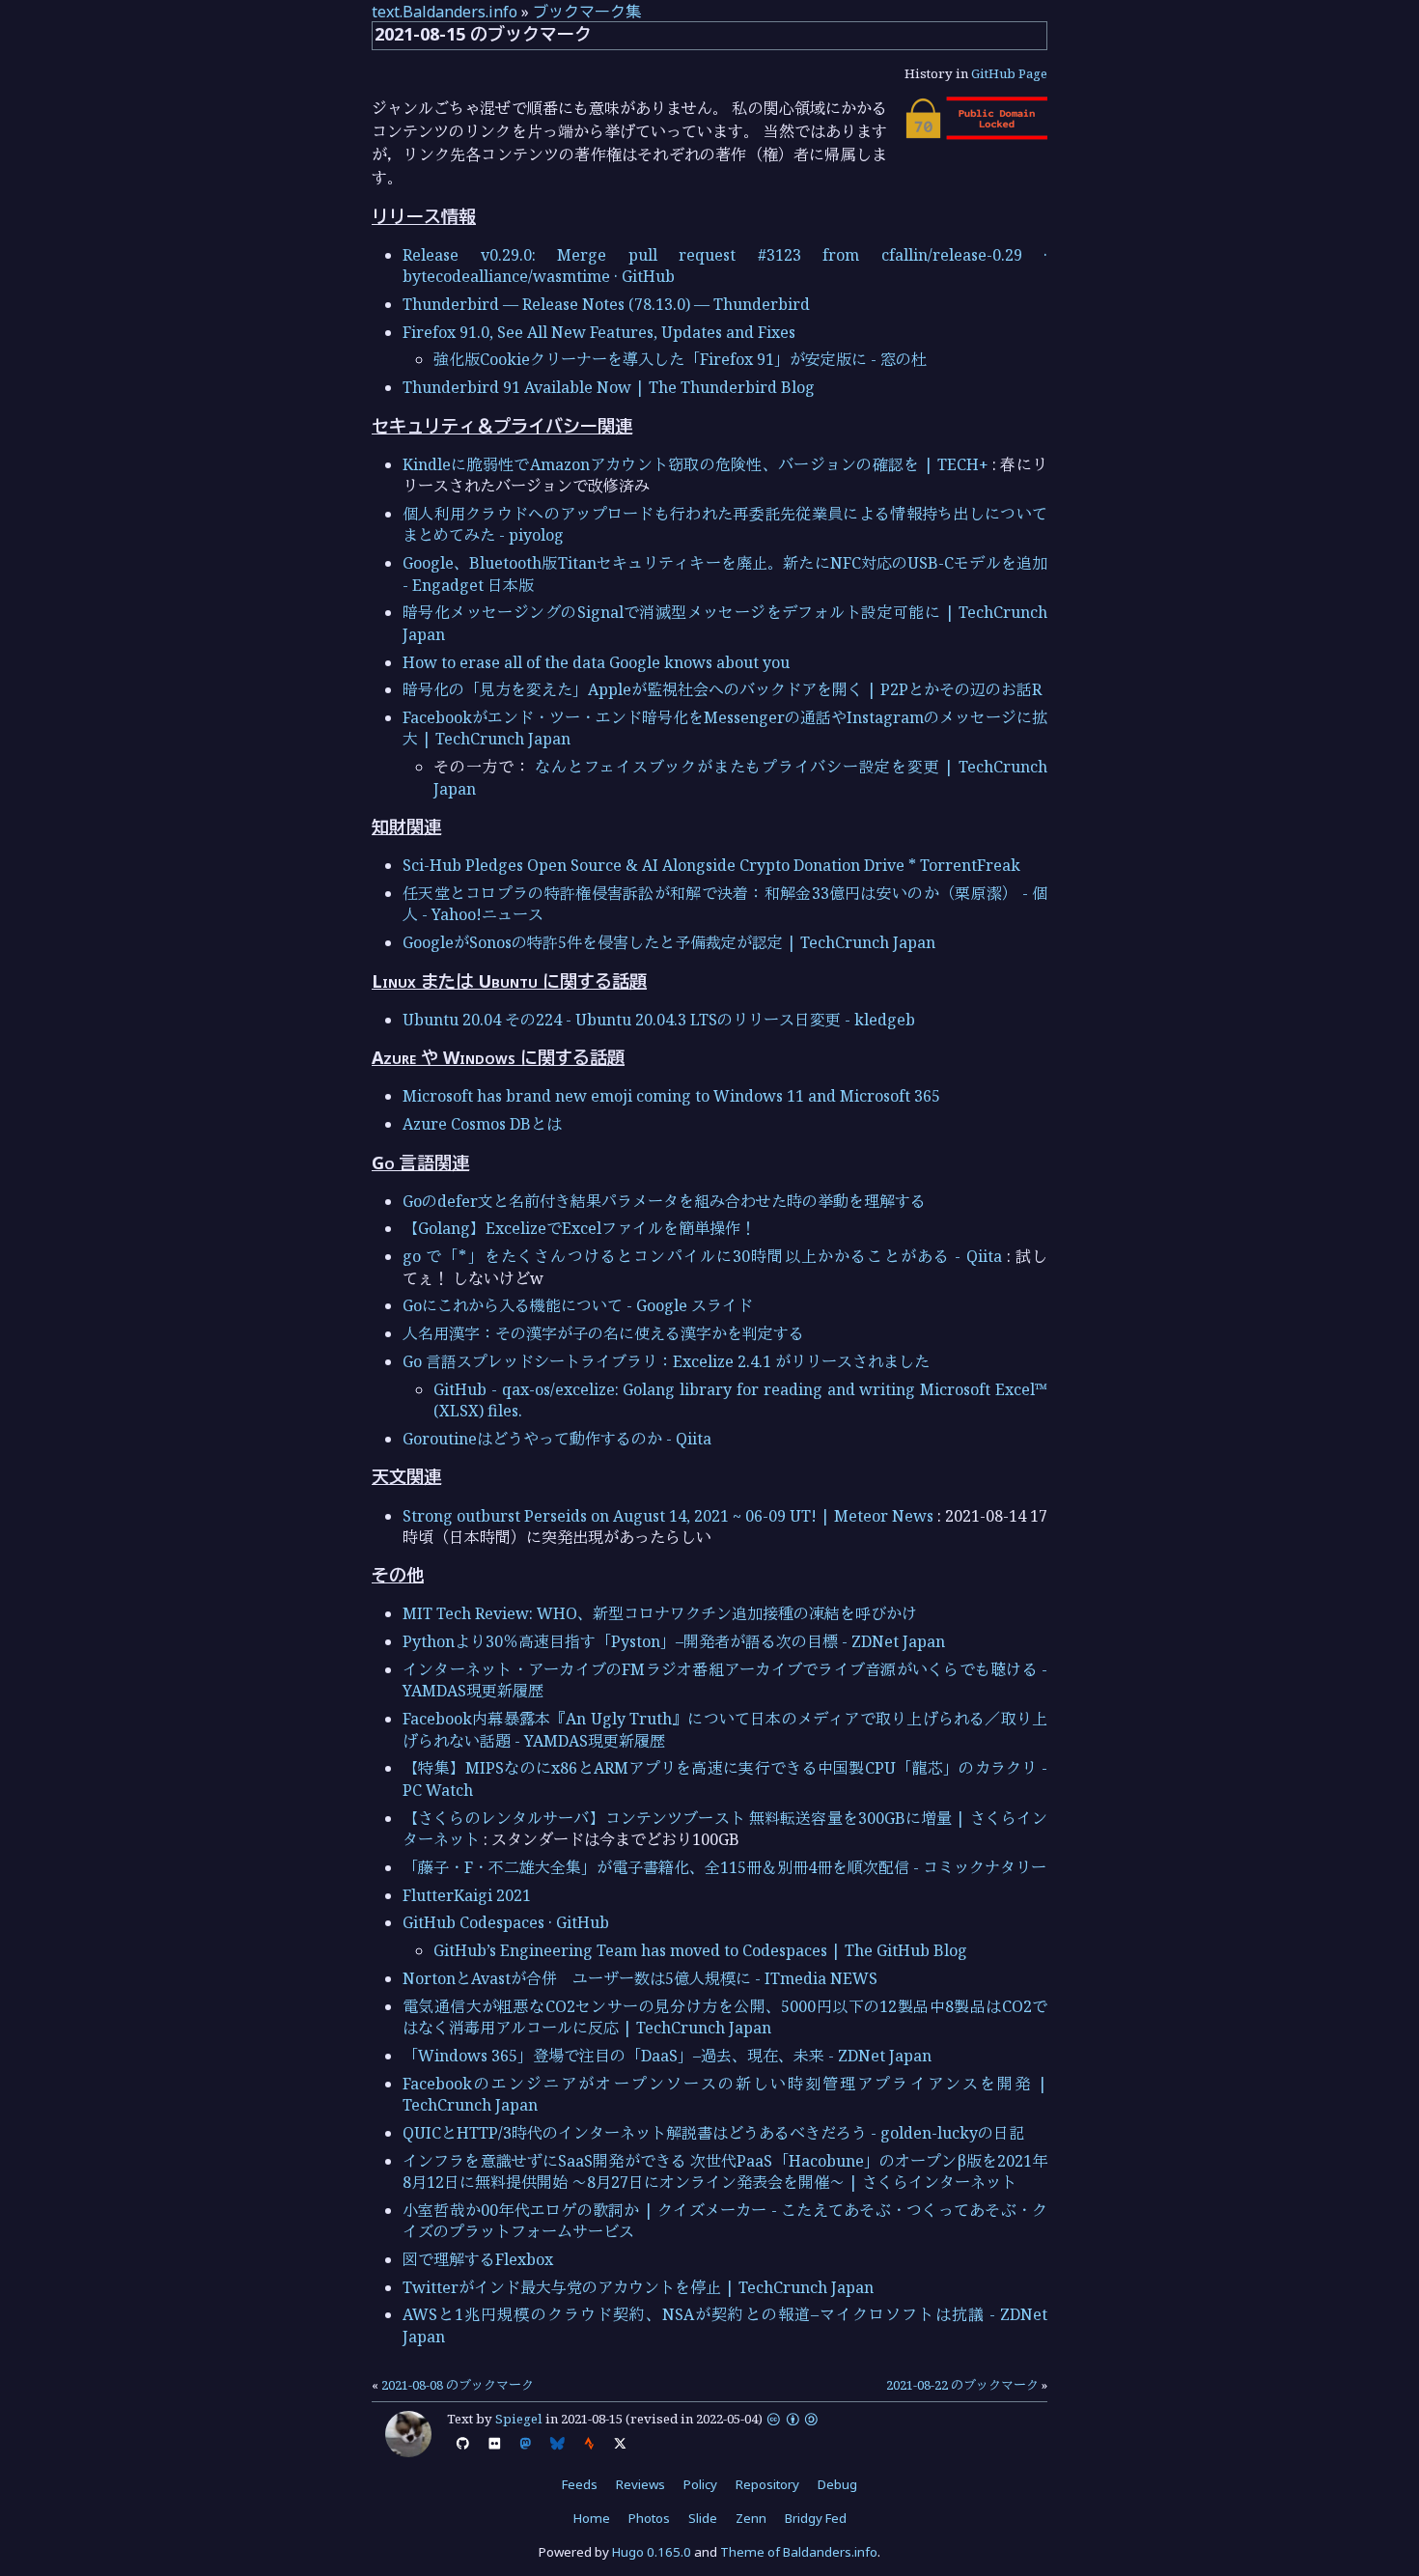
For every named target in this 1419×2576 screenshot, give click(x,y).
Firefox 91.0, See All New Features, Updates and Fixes (599, 332)
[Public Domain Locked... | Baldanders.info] (975, 134)
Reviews (640, 2484)
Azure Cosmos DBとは (482, 1124)
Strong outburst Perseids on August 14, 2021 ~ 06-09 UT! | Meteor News (668, 1516)
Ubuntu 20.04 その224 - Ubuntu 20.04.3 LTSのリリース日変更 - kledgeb (659, 1020)
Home (592, 2518)
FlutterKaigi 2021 (467, 1895)
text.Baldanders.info (445, 12)
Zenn (751, 2518)
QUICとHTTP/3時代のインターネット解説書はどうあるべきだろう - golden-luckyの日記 (713, 2133)
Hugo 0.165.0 (652, 2552)
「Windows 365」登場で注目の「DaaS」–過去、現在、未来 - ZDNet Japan (667, 2056)
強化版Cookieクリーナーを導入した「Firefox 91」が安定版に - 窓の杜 (680, 359)
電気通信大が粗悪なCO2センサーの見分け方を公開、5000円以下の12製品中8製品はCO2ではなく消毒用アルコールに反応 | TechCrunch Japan (725, 2017)
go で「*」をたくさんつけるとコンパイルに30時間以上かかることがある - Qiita (702, 1256)
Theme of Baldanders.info (799, 2552)
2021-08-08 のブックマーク (458, 2385)
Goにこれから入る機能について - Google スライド (578, 1305)
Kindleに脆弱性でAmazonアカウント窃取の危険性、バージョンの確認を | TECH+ (696, 464)
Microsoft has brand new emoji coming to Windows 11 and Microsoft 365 (671, 1096)
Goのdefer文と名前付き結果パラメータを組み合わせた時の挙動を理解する (664, 1201)
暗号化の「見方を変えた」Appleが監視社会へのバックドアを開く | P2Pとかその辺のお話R (722, 689)
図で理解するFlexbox (478, 2259)
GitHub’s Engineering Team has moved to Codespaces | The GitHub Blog (700, 1950)
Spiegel (519, 2419)
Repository (767, 2484)
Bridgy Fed (816, 2518)
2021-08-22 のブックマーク (962, 2385)
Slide (703, 2518)
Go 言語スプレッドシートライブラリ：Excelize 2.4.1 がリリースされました (666, 1361)
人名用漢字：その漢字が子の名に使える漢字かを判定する (603, 1333)
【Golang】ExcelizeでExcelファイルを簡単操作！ (579, 1228)
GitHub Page (1009, 73)
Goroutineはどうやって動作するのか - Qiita (557, 1439)
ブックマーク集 (587, 12)
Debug (837, 2484)
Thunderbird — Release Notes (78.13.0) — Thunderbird (606, 304)
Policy (700, 2484)
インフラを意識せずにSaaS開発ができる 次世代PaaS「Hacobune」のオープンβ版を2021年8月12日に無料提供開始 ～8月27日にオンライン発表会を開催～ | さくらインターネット (725, 2171)
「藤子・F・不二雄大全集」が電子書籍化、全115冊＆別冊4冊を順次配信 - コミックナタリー (724, 1867)
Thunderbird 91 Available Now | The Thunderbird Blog (609, 387)
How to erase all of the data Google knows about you (596, 662)
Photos (649, 2518)
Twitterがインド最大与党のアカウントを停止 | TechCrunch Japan (638, 2287)
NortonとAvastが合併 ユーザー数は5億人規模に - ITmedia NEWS (640, 1978)
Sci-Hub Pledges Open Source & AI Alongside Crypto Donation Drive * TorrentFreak (711, 865)
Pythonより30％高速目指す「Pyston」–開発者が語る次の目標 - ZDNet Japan (674, 1641)
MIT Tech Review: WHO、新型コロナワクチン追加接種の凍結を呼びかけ (660, 1613)
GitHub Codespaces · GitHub (506, 1922)
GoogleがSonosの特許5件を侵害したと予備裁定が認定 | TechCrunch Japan (669, 942)
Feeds (580, 2484)
